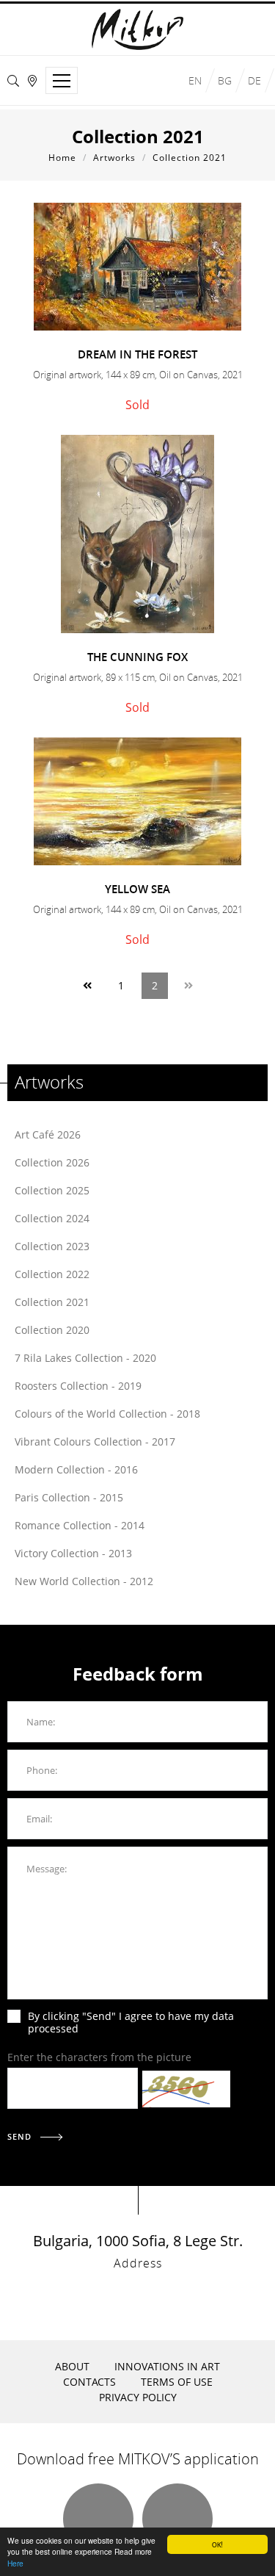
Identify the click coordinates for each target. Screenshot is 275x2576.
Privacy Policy (138, 2397)
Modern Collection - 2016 (76, 1469)
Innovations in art (167, 2366)
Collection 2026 (52, 1162)
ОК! (217, 2544)
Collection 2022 (52, 1274)
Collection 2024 (52, 1218)
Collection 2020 (52, 1330)
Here (15, 2563)
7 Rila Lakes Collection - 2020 (85, 1358)
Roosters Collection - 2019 (78, 1386)
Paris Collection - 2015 (69, 1497)
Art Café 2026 (48, 1134)
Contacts (89, 2382)
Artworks (114, 158)
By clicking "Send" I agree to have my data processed (131, 2022)
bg (225, 80)
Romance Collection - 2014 (80, 1525)
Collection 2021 (190, 158)
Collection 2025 (52, 1190)
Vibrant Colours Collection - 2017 (95, 1442)
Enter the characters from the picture (99, 2057)
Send (21, 2136)
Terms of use (177, 2382)
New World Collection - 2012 (84, 1581)
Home (62, 158)
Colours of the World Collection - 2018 (107, 1414)
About (72, 2366)
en (195, 80)
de (254, 80)
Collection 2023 (52, 1246)
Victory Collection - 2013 (73, 1553)
